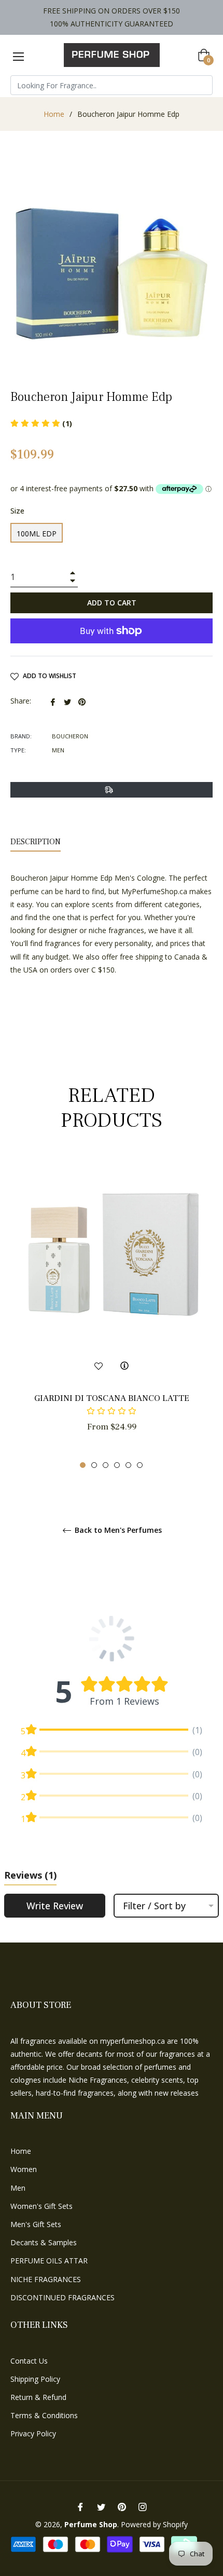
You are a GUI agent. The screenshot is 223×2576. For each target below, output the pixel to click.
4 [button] (117, 1465)
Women (24, 2169)
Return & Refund (38, 2397)
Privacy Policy (33, 2433)
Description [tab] (36, 842)
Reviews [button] (30, 1875)
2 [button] (94, 1465)
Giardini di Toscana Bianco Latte (112, 1398)
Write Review (55, 1906)
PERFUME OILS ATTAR (49, 2261)
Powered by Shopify (154, 2524)
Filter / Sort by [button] (154, 1906)
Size (17, 511)
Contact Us (29, 2361)
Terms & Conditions (44, 2415)
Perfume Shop (91, 2524)
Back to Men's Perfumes (117, 1530)
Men (18, 2188)
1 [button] (83, 1465)
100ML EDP (37, 534)
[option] (112, 1313)
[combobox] (112, 85)
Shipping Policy (35, 2379)
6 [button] (140, 1465)
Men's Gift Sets (36, 2224)
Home (54, 114)
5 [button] (128, 1465)
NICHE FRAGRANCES (46, 2279)
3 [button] (106, 1465)
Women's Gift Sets (41, 2206)
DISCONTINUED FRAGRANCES (62, 2297)
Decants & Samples (44, 2242)
